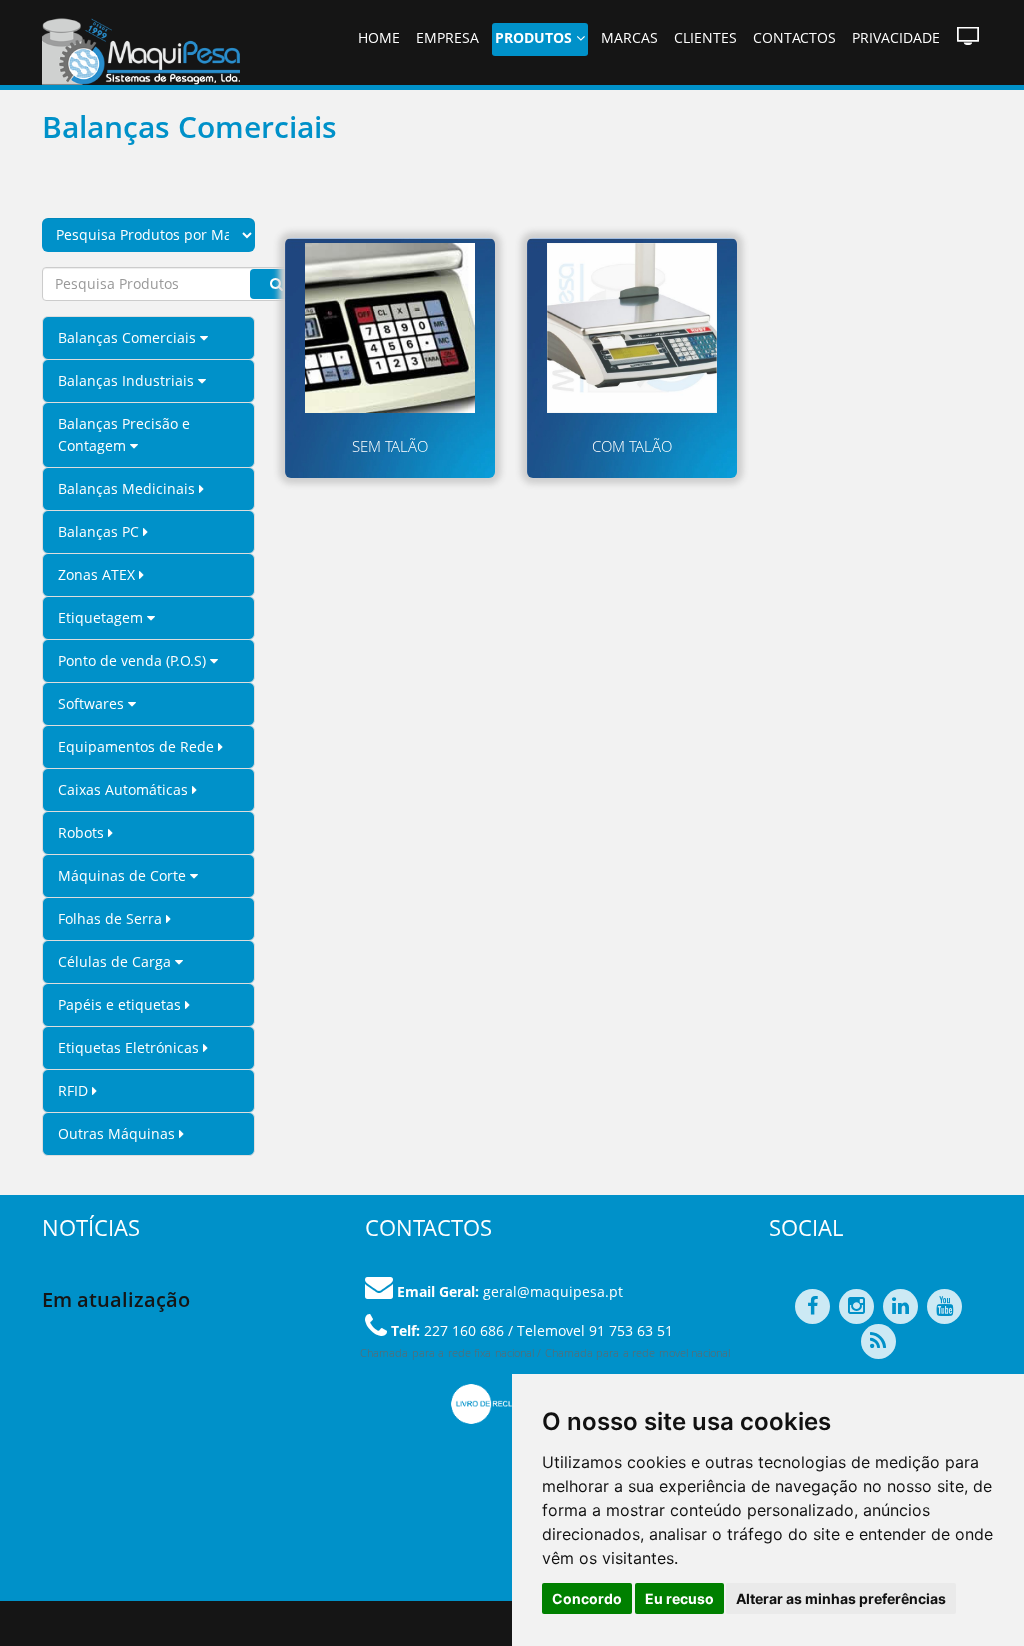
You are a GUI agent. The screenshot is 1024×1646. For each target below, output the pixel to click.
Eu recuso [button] (679, 1598)
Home (379, 37)
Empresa (447, 37)
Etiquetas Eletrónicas (130, 1047)
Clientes (705, 37)
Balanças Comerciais (129, 337)
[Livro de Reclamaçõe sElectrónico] (500, 1402)
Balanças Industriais (128, 380)
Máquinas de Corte (124, 875)
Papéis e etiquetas (121, 1004)
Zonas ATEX (98, 574)
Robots (83, 832)
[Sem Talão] (390, 328)
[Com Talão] (632, 328)
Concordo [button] (587, 1598)
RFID (75, 1090)
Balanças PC (100, 531)
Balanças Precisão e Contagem (124, 434)
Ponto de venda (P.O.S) (134, 660)
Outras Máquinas (118, 1133)
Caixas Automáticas (125, 789)
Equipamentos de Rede (138, 746)
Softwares (93, 703)
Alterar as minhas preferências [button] (841, 1598)
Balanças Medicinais (128, 488)
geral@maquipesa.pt (553, 1291)
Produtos (535, 37)
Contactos (794, 37)
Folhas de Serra (112, 918)
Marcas (629, 37)
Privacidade (896, 37)
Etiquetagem (102, 617)
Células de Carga (116, 961)
